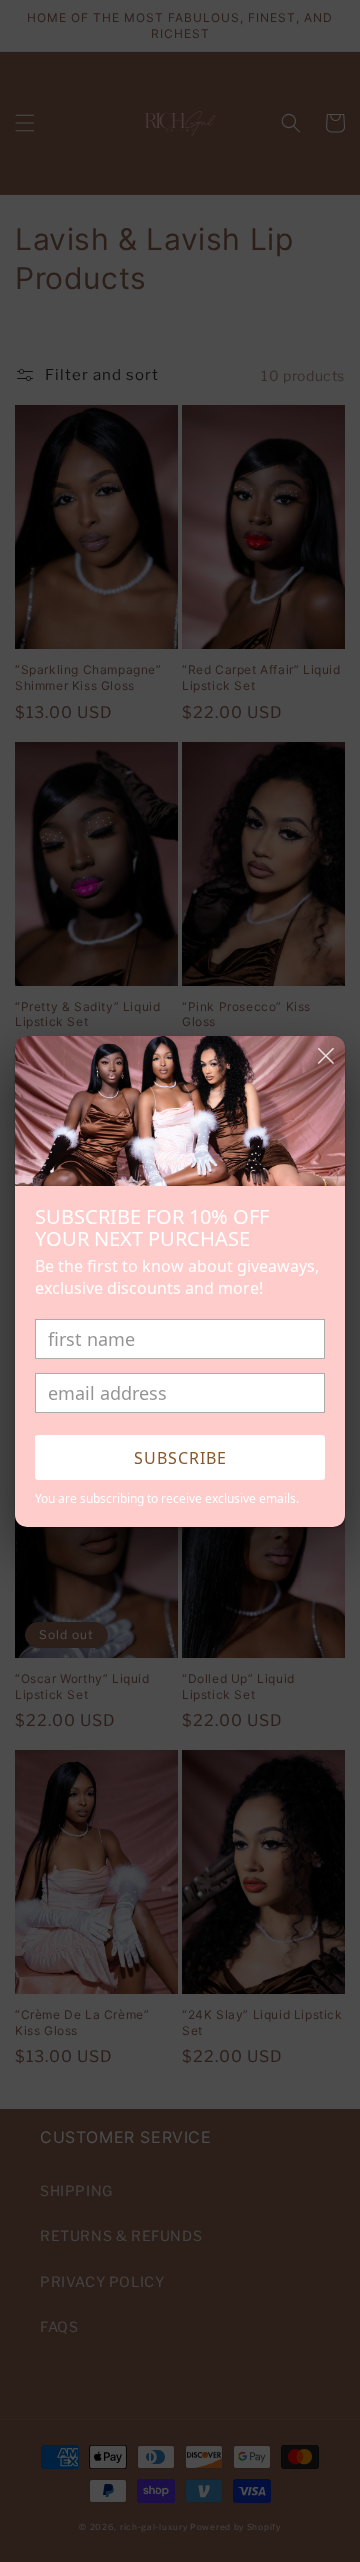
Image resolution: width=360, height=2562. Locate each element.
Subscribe (180, 1458)
